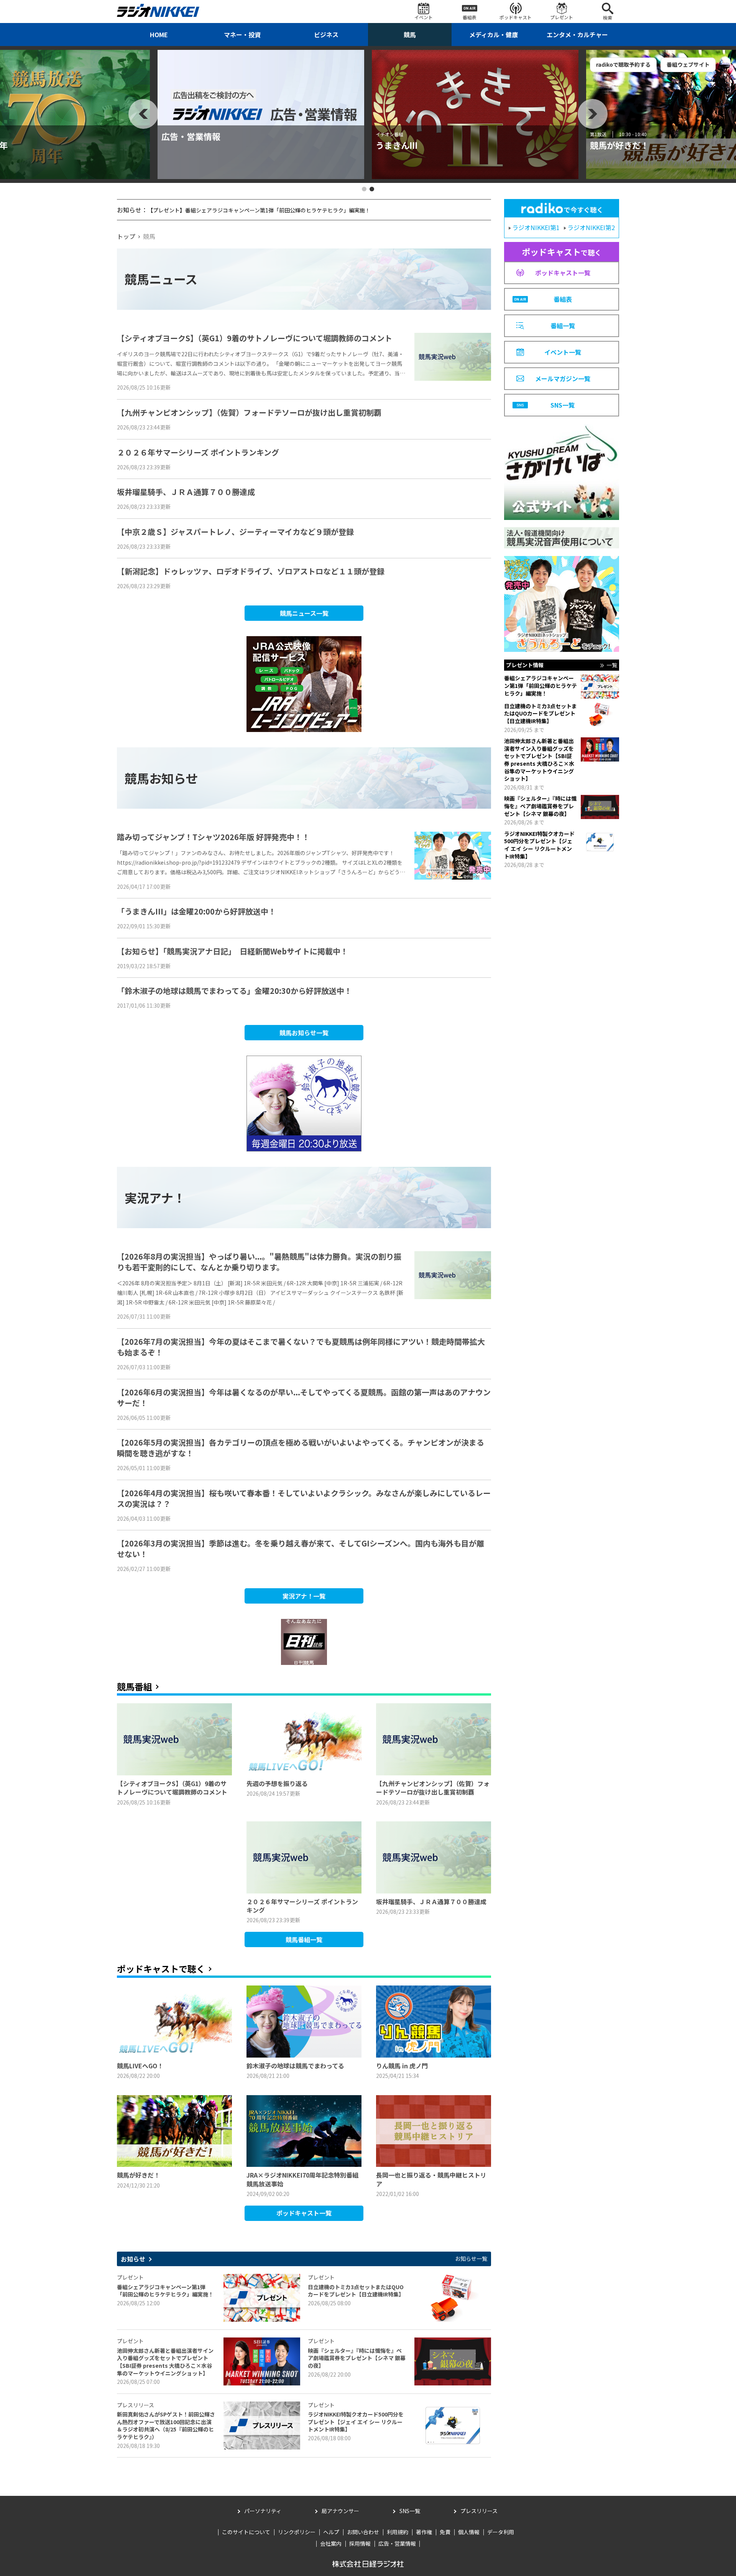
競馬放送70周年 (406, 145)
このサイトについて (246, 2532)
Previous (143, 114)
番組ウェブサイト (260, 64)
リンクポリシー (297, 2532)
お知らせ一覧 (471, 2259)
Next (593, 114)
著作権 (424, 2532)
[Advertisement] (174, 1869)
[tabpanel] (261, 114)
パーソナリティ (263, 2511)
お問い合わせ (363, 2532)
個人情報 (469, 2532)
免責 (445, 2532)
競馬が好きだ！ (191, 145)
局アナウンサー (340, 2511)
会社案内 (331, 2543)
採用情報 (360, 2543)
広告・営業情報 (397, 2543)
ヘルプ (331, 2532)
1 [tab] (364, 189)
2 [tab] (372, 189)
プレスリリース (479, 2511)
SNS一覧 (410, 2511)
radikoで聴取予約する (195, 64)
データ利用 (501, 2532)
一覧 (612, 665)
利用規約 (398, 2532)
